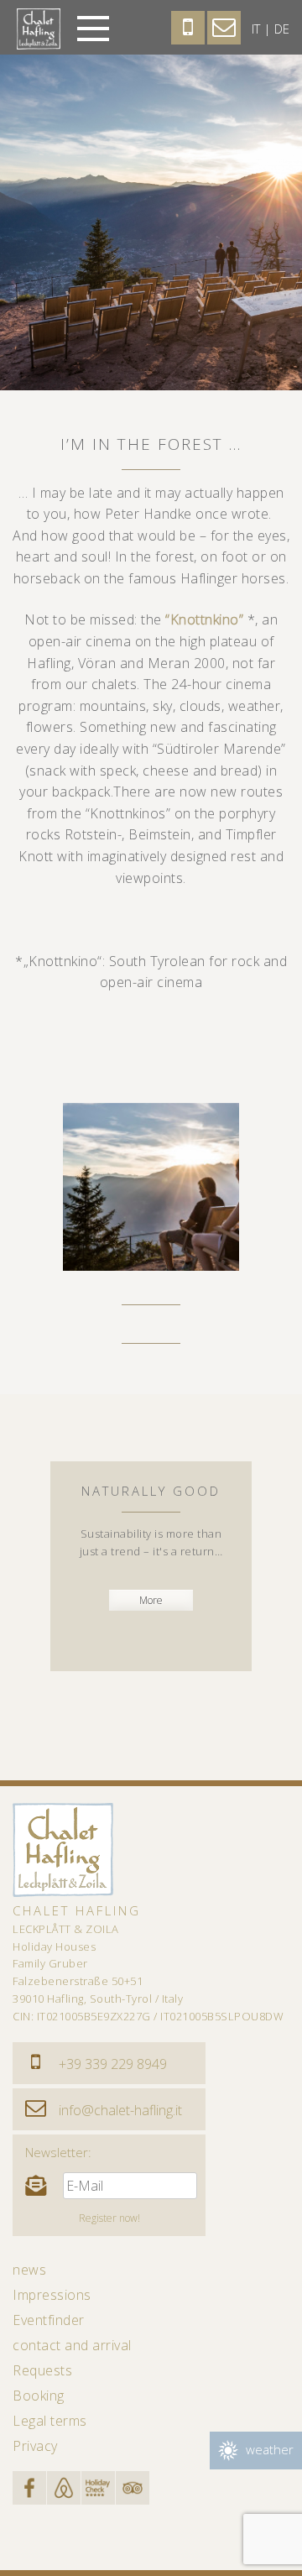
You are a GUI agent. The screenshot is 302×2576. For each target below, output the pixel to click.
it (256, 29)
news (29, 2270)
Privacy (35, 2446)
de (282, 29)
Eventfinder (49, 2320)
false (34, 1183)
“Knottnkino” (204, 619)
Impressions (52, 2295)
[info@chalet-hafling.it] (36, 2109)
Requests (42, 2370)
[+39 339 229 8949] (36, 2063)
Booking (39, 2396)
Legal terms (50, 2421)
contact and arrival (72, 2345)
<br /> (281, 1583)
